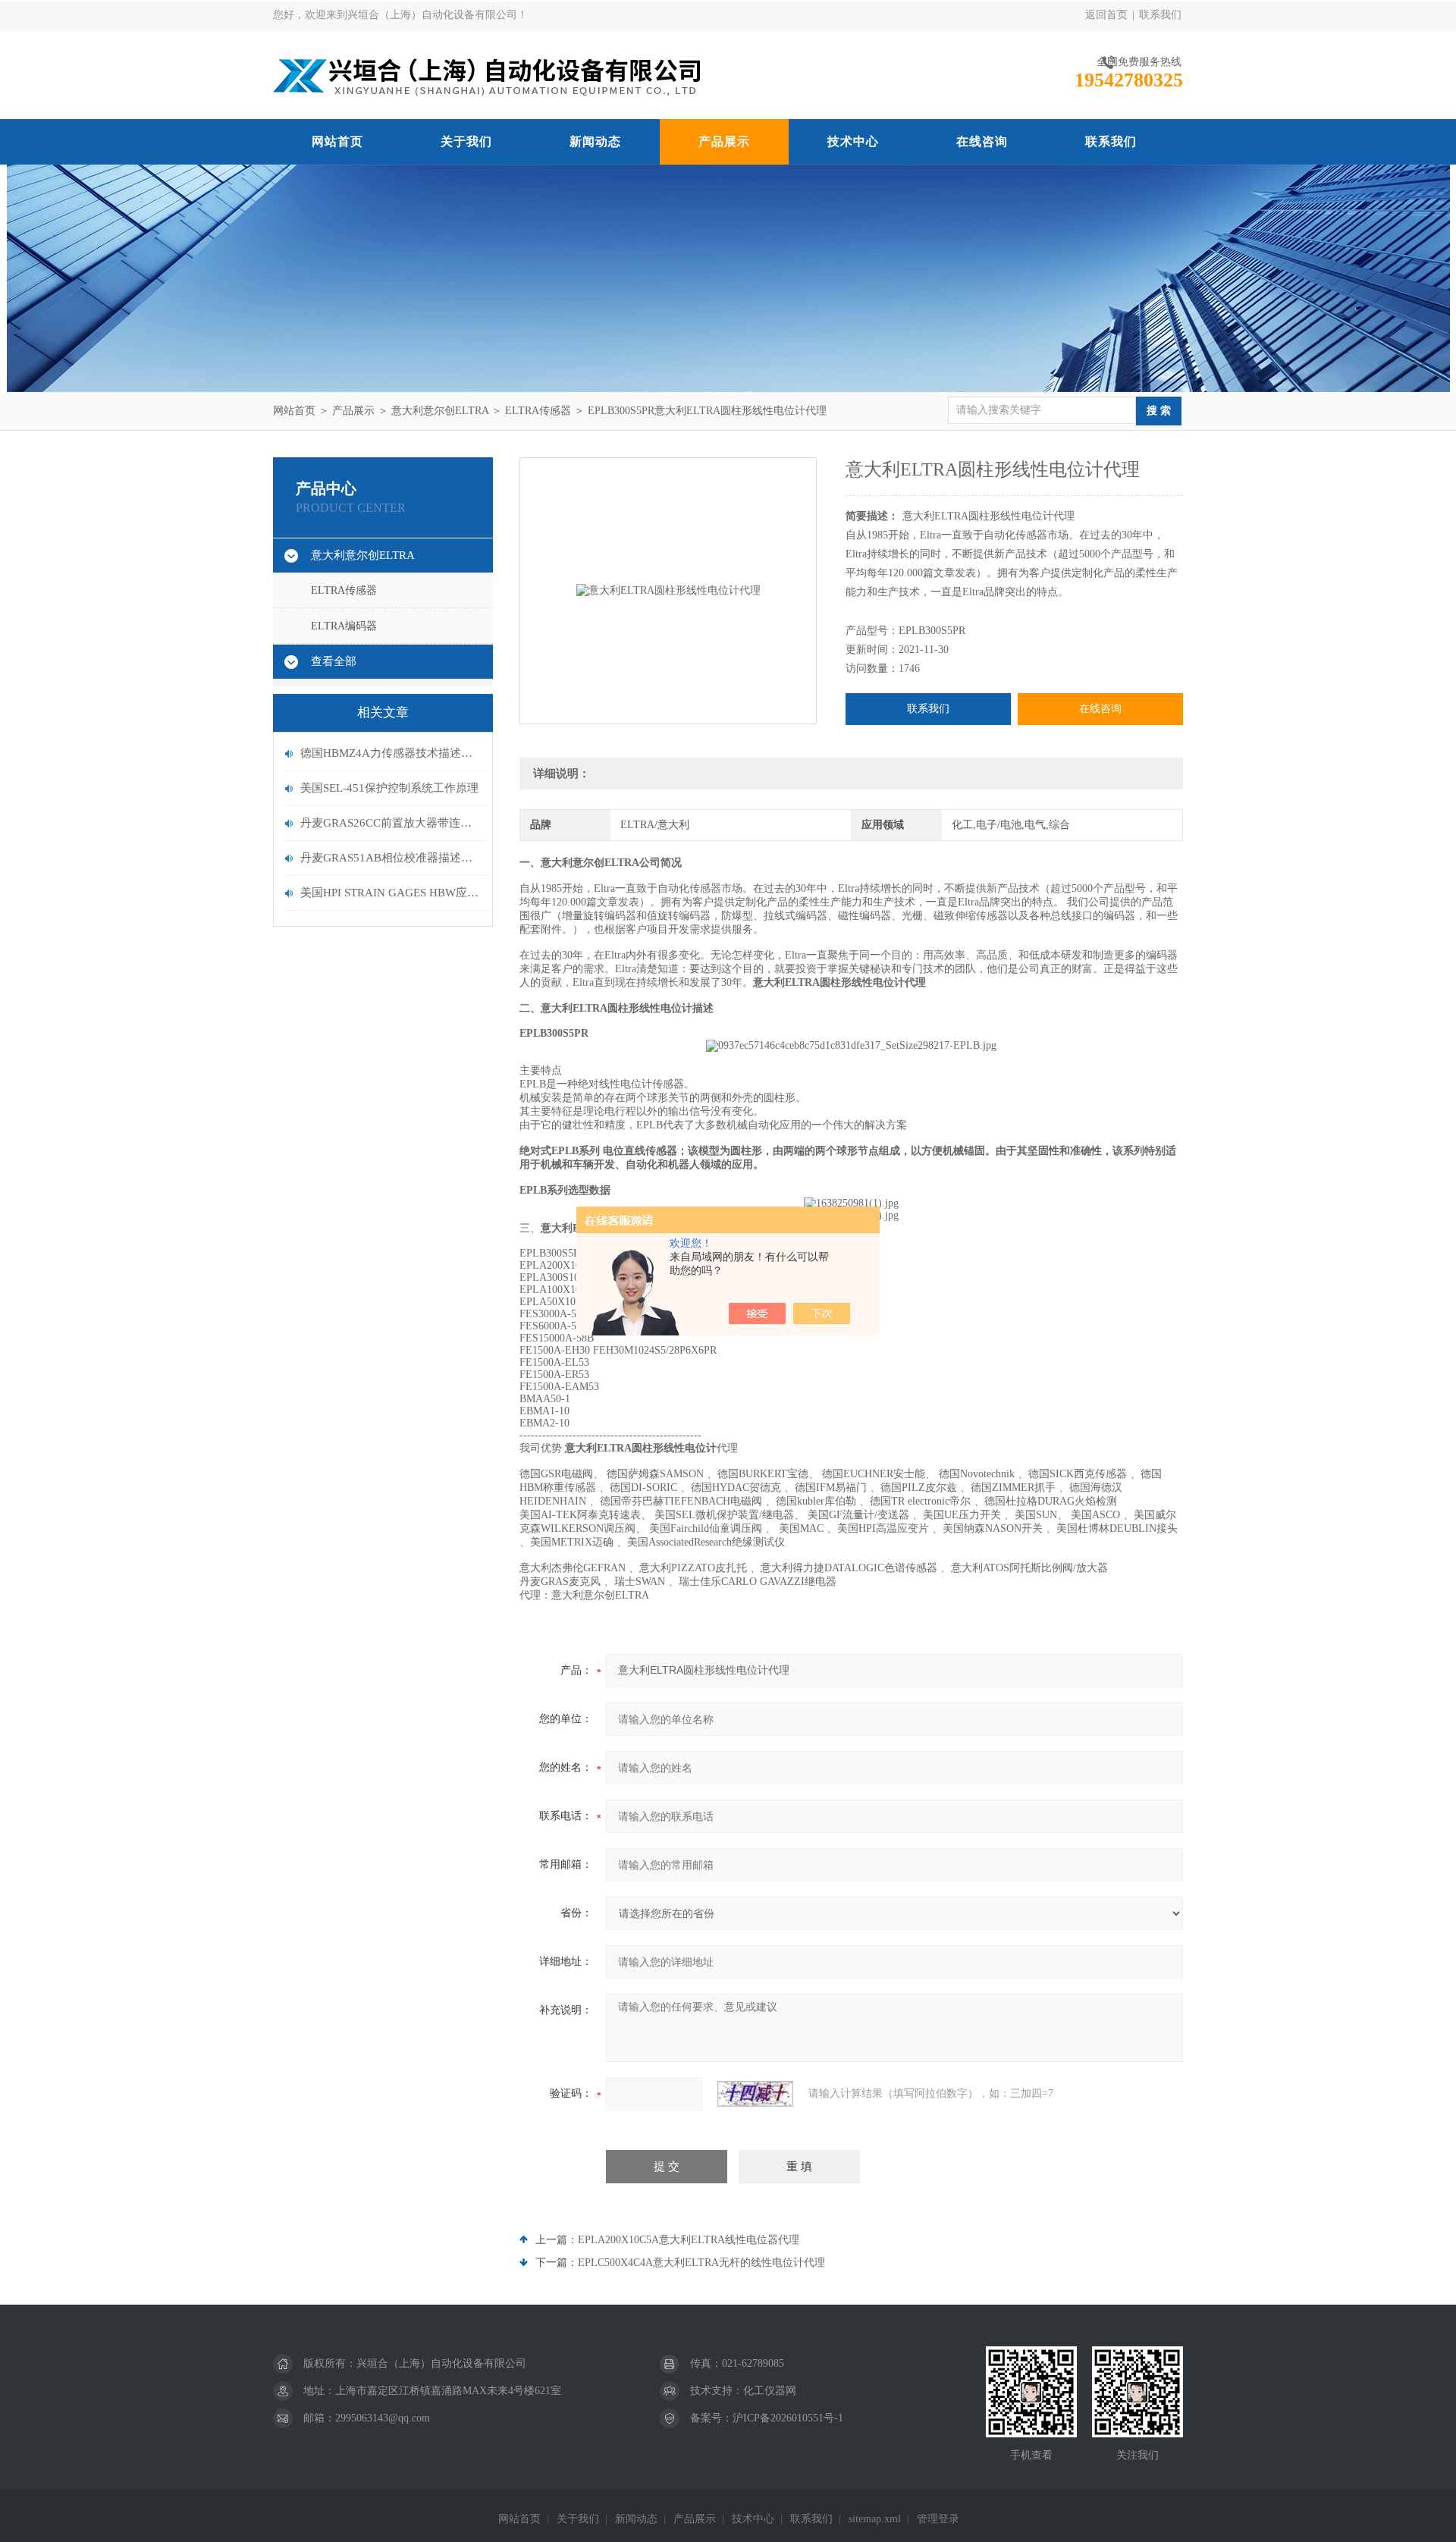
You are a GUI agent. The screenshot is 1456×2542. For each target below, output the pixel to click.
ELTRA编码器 (344, 626)
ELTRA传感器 (538, 411)
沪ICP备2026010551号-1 (788, 2418)
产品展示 (724, 141)
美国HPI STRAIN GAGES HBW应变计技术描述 (391, 893)
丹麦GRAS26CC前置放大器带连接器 (391, 823)
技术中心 (853, 141)
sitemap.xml (875, 2519)
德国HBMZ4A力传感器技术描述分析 (391, 753)
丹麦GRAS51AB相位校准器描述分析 (391, 858)
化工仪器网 (770, 2391)
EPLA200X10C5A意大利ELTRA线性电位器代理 (689, 2240)
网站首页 (337, 141)
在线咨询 (982, 141)
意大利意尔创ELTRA (440, 411)
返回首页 (1106, 15)
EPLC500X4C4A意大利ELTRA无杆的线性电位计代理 (701, 2263)
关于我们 (466, 141)
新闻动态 (595, 141)
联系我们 (1160, 15)
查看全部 (334, 661)
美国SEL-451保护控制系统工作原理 (389, 788)
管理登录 (938, 2519)
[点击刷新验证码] (755, 2094)
